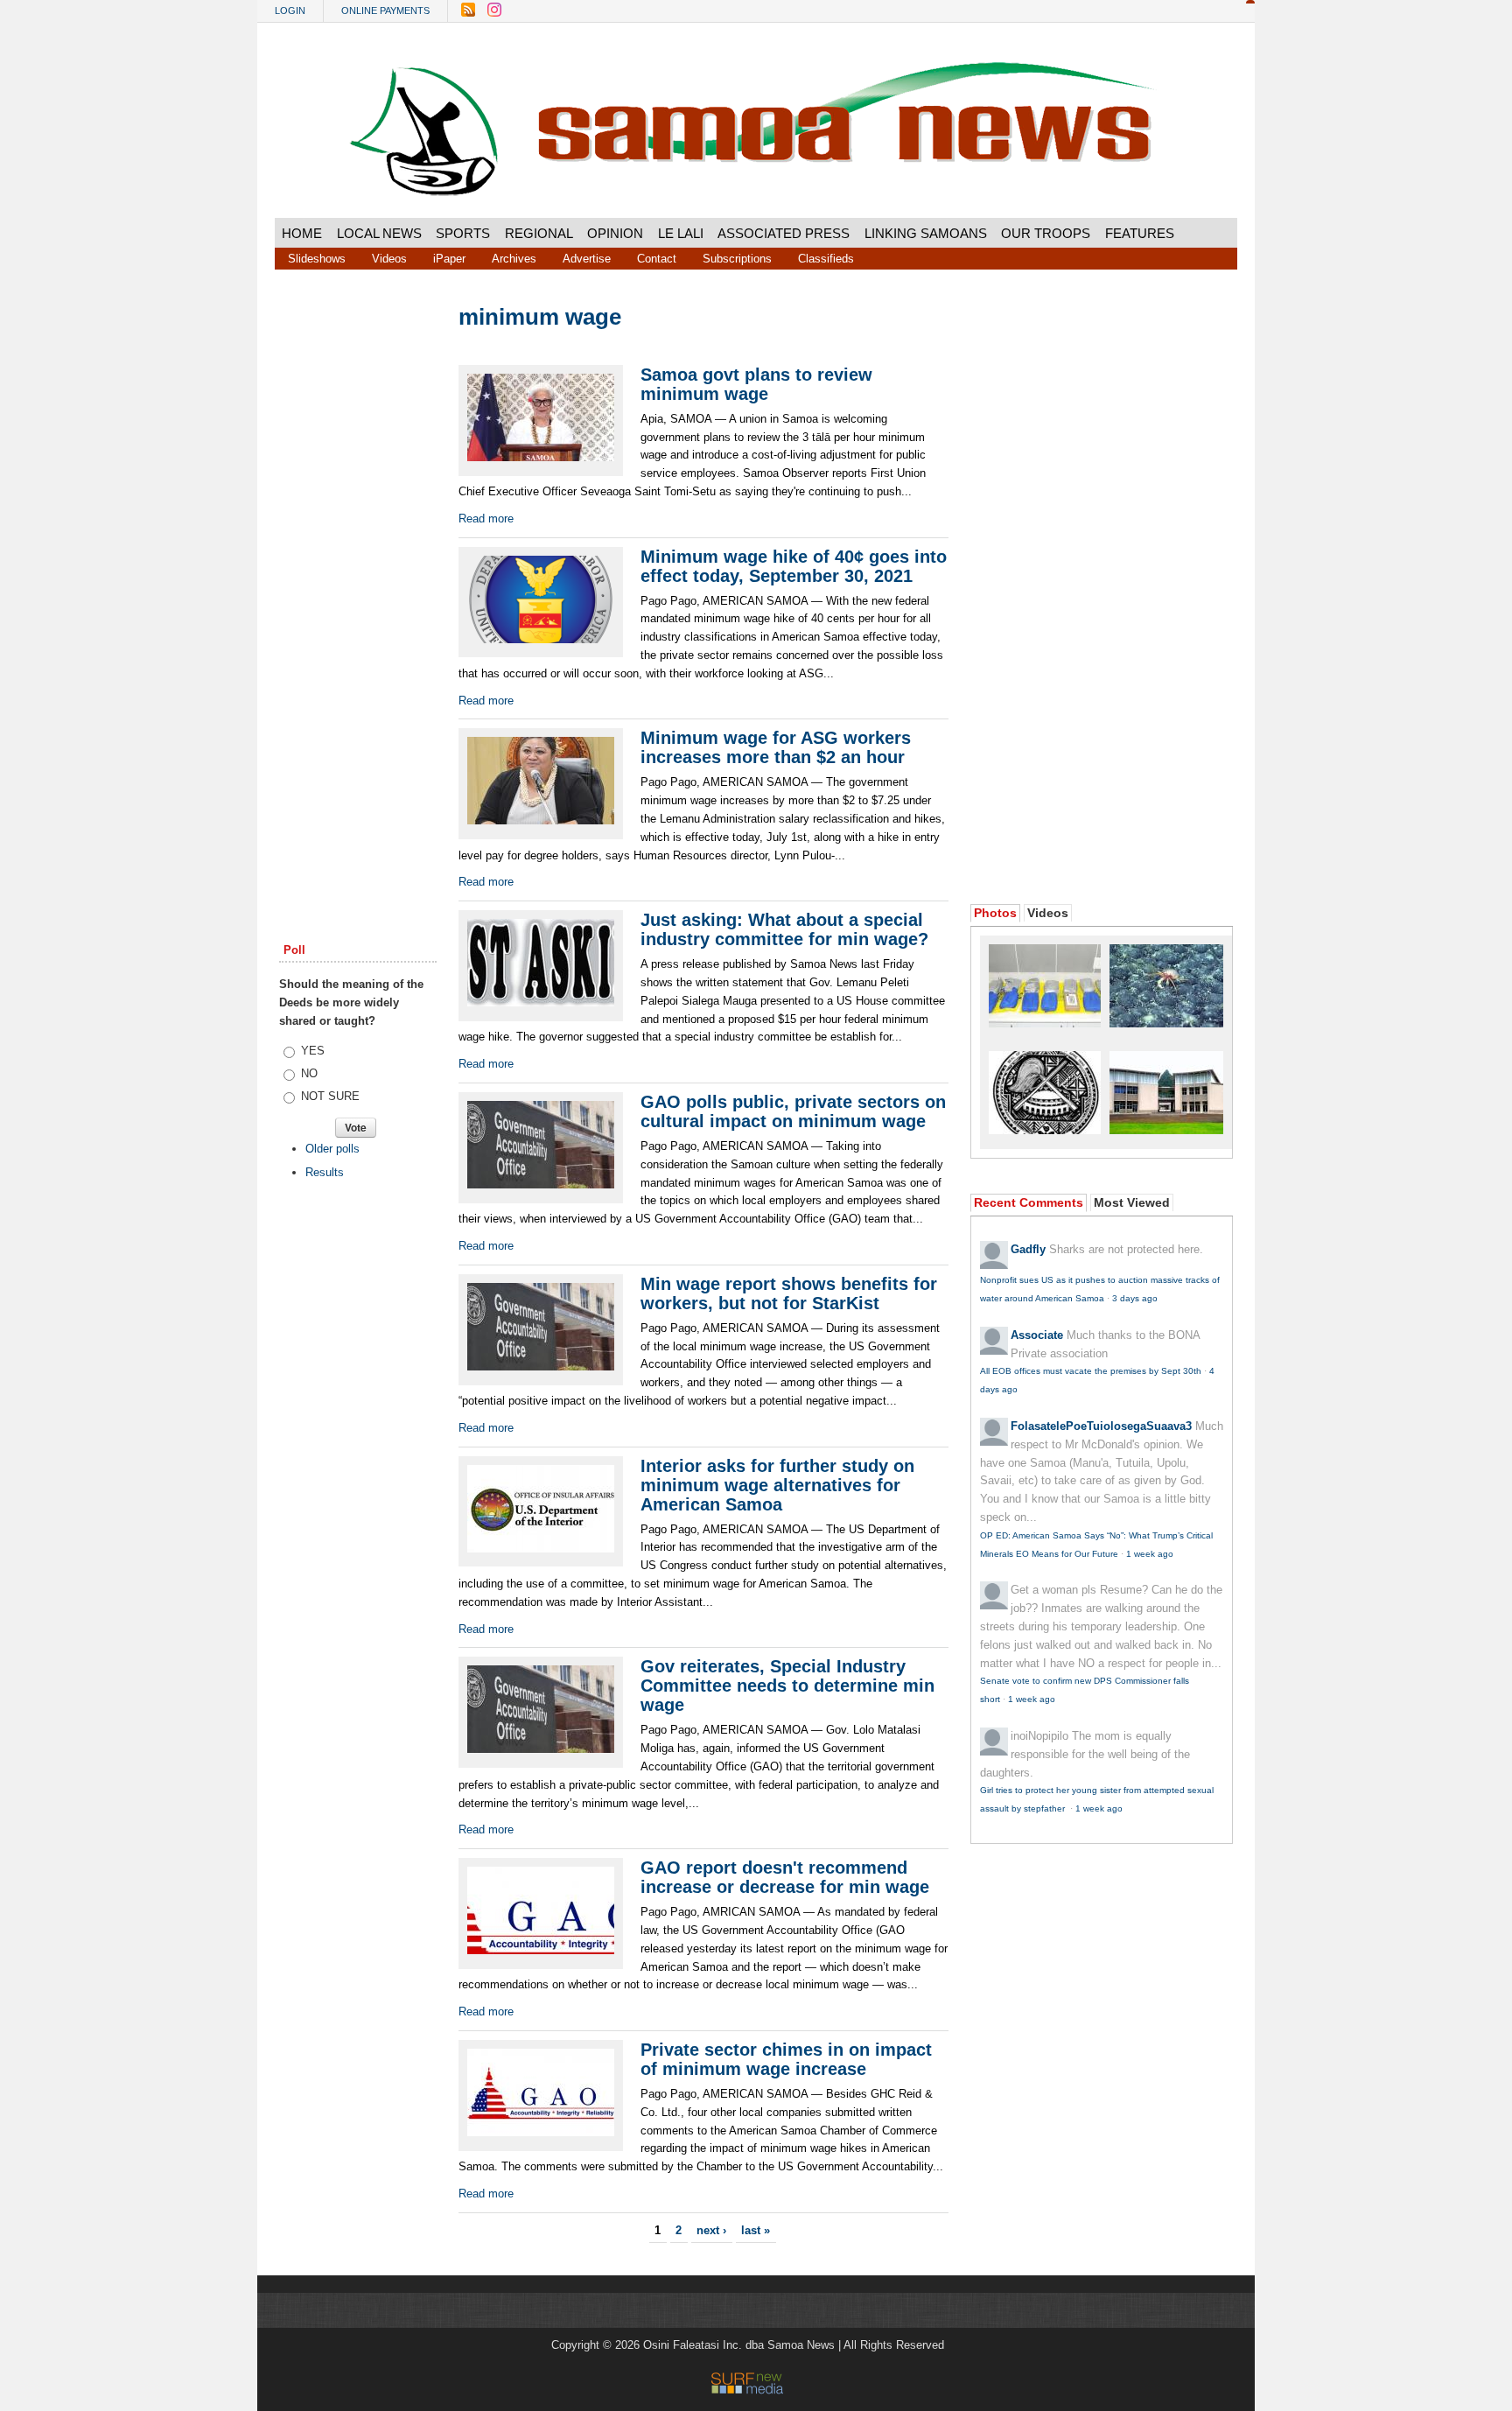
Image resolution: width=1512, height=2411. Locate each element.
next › (711, 2230)
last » (756, 2230)
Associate (1037, 1335)
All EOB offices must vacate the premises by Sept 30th (1091, 1371)
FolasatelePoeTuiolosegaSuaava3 (1101, 1426)
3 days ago (1135, 1298)
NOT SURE (330, 1096)
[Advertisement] (358, 571)
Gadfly (1028, 1249)
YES (313, 1051)
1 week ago (1150, 1554)
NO (309, 1073)
